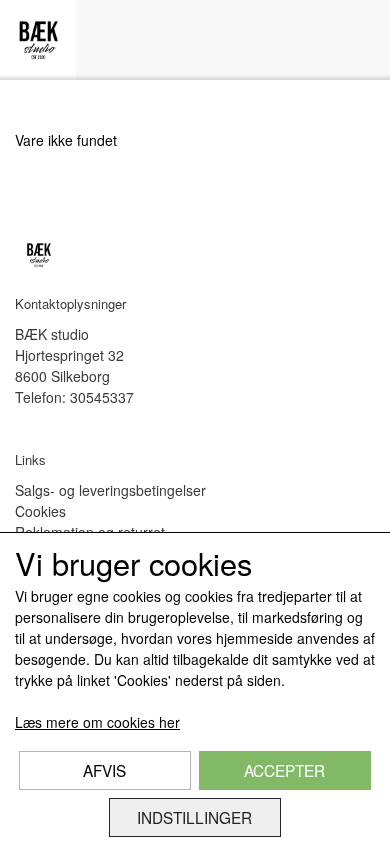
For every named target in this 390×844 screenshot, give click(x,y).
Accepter (284, 770)
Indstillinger (194, 817)
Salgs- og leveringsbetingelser (110, 490)
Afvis (104, 770)
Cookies (40, 511)
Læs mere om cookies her (97, 722)
